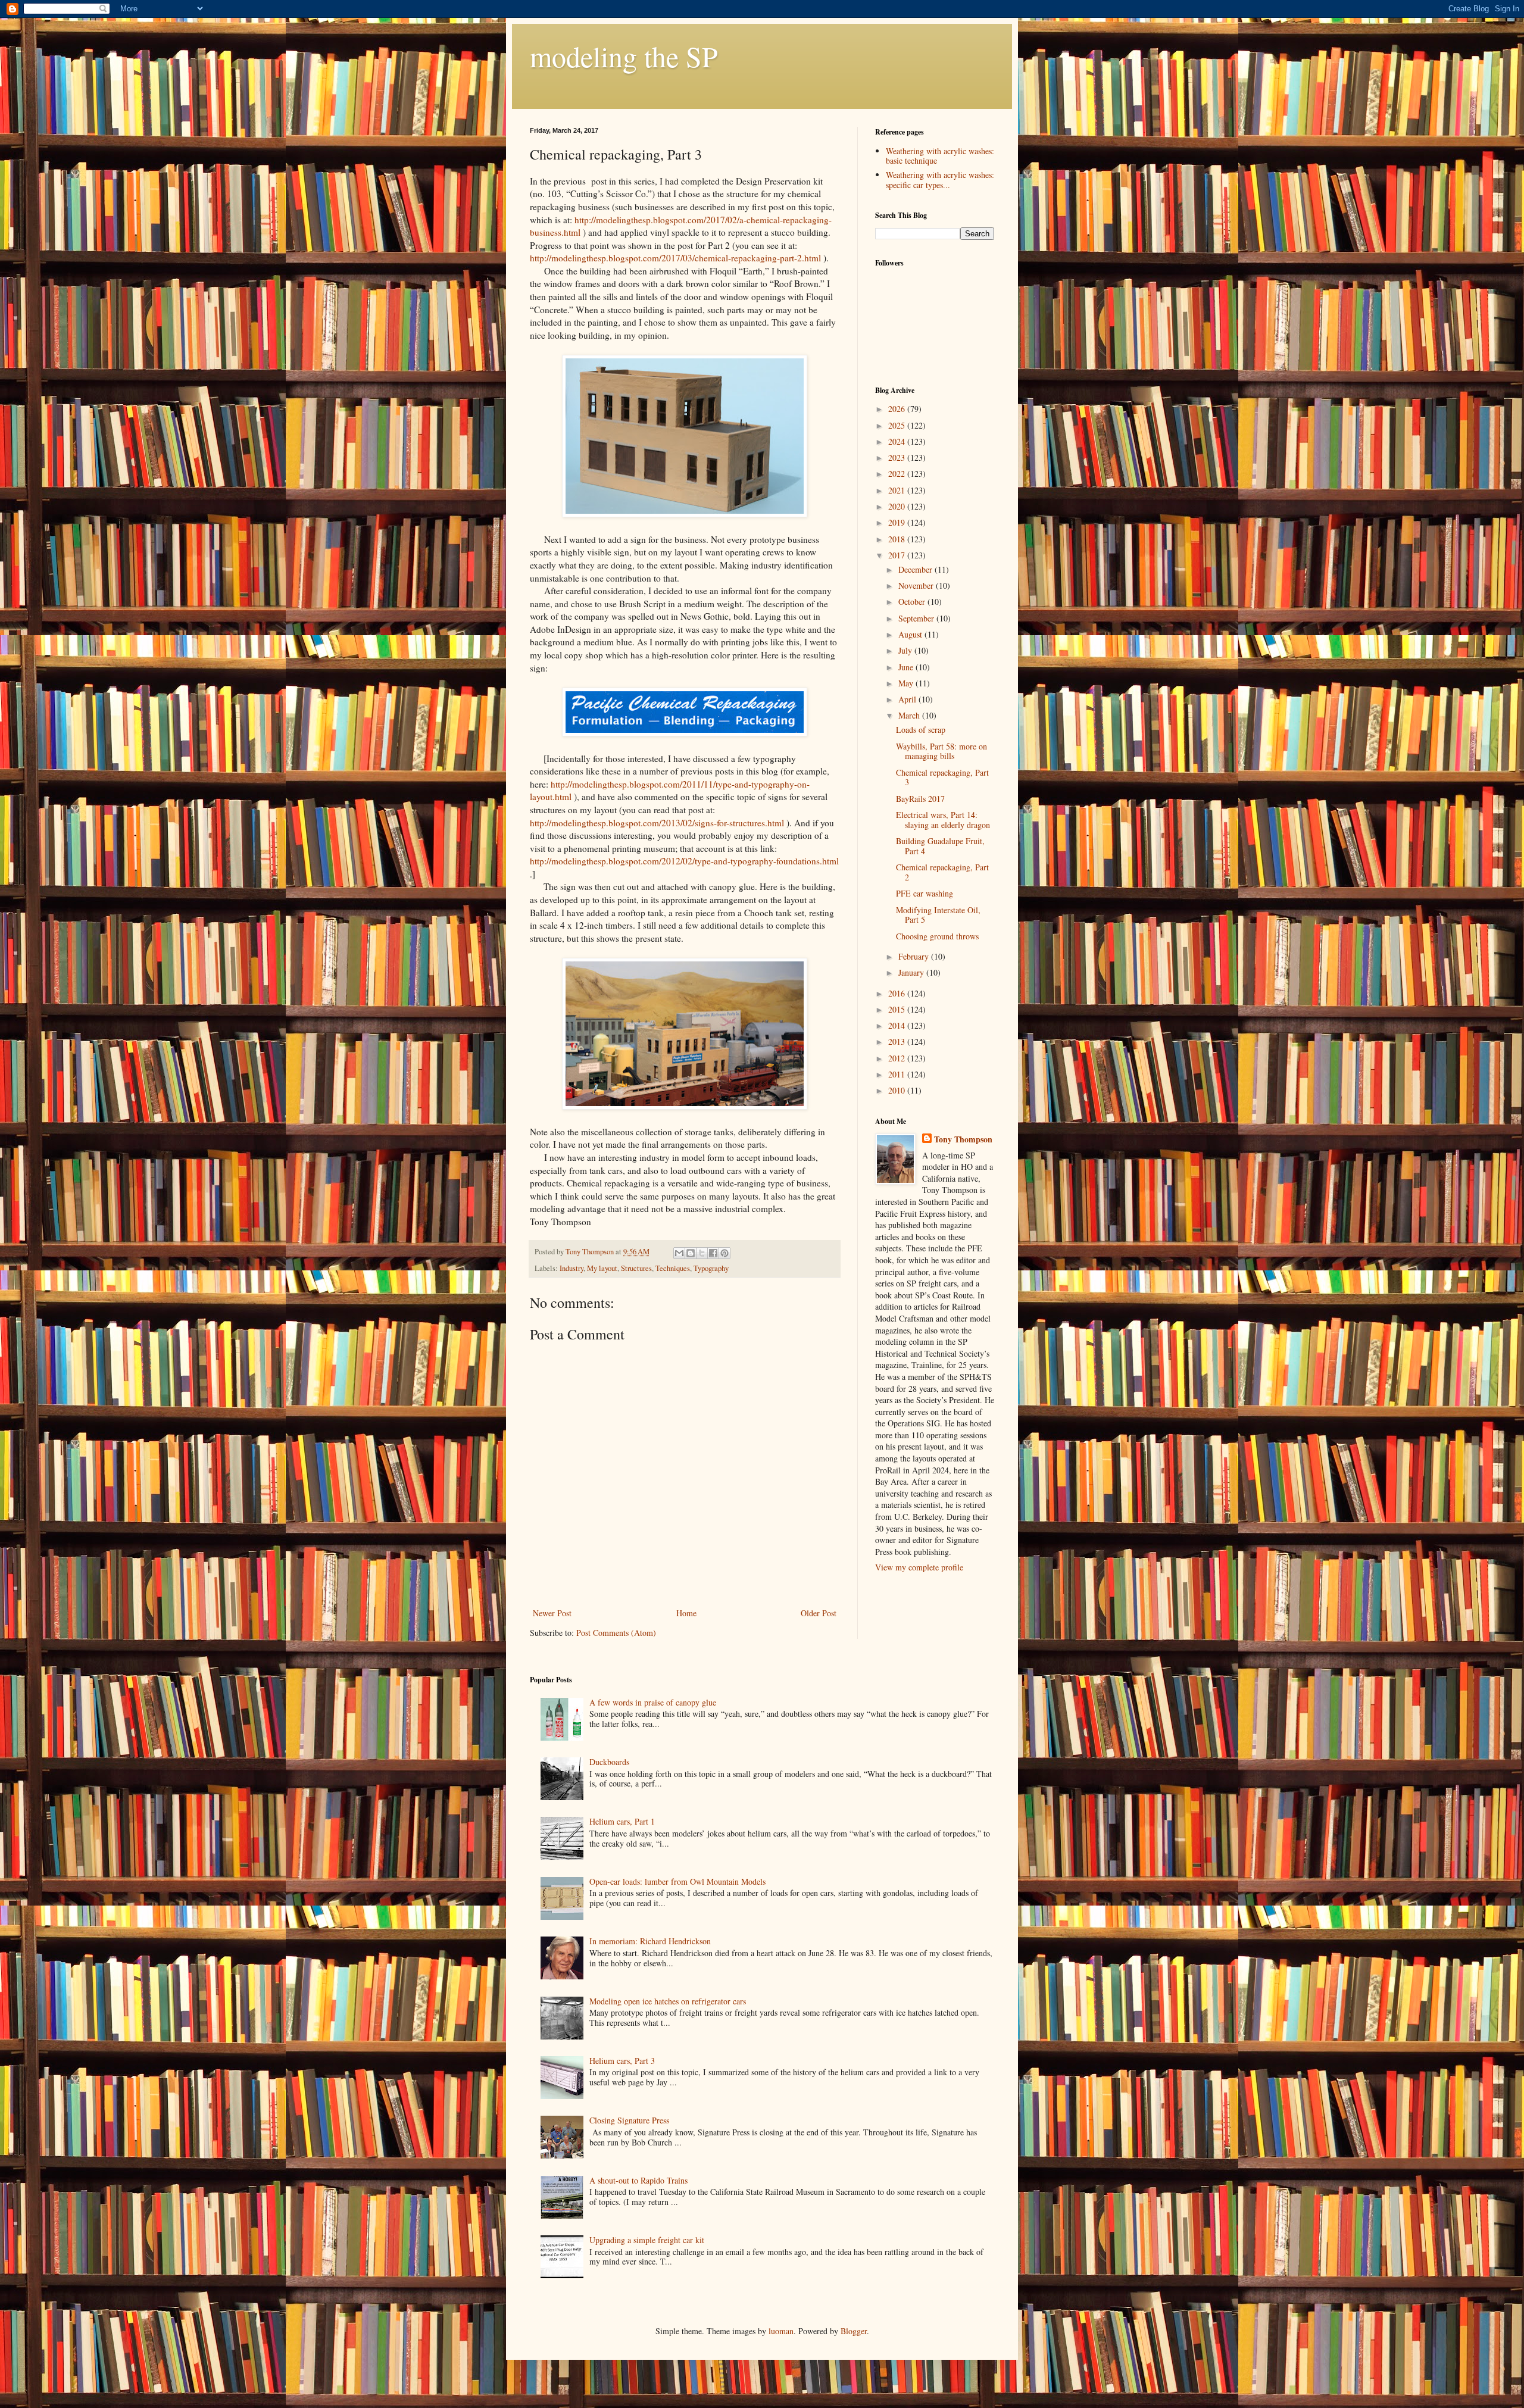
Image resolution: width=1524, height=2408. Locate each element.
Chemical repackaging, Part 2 (942, 872)
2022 (898, 474)
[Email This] (679, 1253)
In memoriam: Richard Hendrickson (650, 1941)
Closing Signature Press (629, 2120)
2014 (898, 1025)
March (910, 715)
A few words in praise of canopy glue (653, 1702)
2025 (898, 425)
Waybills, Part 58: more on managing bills (941, 751)
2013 (898, 1041)
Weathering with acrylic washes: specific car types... (940, 180)
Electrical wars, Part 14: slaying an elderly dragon (943, 820)
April (908, 699)
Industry (571, 1268)
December (916, 569)
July (906, 650)
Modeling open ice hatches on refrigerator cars (668, 2001)
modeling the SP (624, 56)
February (915, 956)
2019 (898, 522)
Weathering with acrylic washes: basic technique (940, 156)
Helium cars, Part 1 (622, 1821)
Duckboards (609, 1762)
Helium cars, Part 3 (622, 2061)
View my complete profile (919, 1567)
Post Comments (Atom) (616, 1633)
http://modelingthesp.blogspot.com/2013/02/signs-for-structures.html (657, 823)
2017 (898, 555)
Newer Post (552, 1613)
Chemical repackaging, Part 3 (942, 777)
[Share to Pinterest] (724, 1253)
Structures (636, 1268)
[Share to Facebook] (713, 1253)
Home (686, 1613)
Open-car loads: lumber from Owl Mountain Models (677, 1881)
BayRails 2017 (920, 799)
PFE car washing (925, 893)
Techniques (673, 1268)
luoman (781, 2331)
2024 (898, 441)
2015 (898, 1009)
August (911, 634)
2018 (898, 539)
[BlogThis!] (691, 1253)
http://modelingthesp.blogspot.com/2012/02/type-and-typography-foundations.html (684, 861)
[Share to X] (702, 1253)
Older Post (819, 1613)
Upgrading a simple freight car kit (647, 2240)
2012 (898, 1058)
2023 (898, 457)
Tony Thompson (963, 1139)
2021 (898, 490)
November (917, 585)
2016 (898, 993)
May (907, 683)
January (912, 972)
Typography (711, 1268)
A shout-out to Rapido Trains (638, 2180)
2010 (898, 1090)
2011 (898, 1074)
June (907, 667)
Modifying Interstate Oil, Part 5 (938, 915)
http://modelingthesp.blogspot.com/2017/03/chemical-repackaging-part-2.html (675, 258)
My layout (602, 1268)
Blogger (854, 2331)
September (917, 618)
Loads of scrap (921, 730)
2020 (898, 506)
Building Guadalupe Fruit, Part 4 (940, 846)
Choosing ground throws (937, 936)
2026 (898, 409)
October (913, 602)
